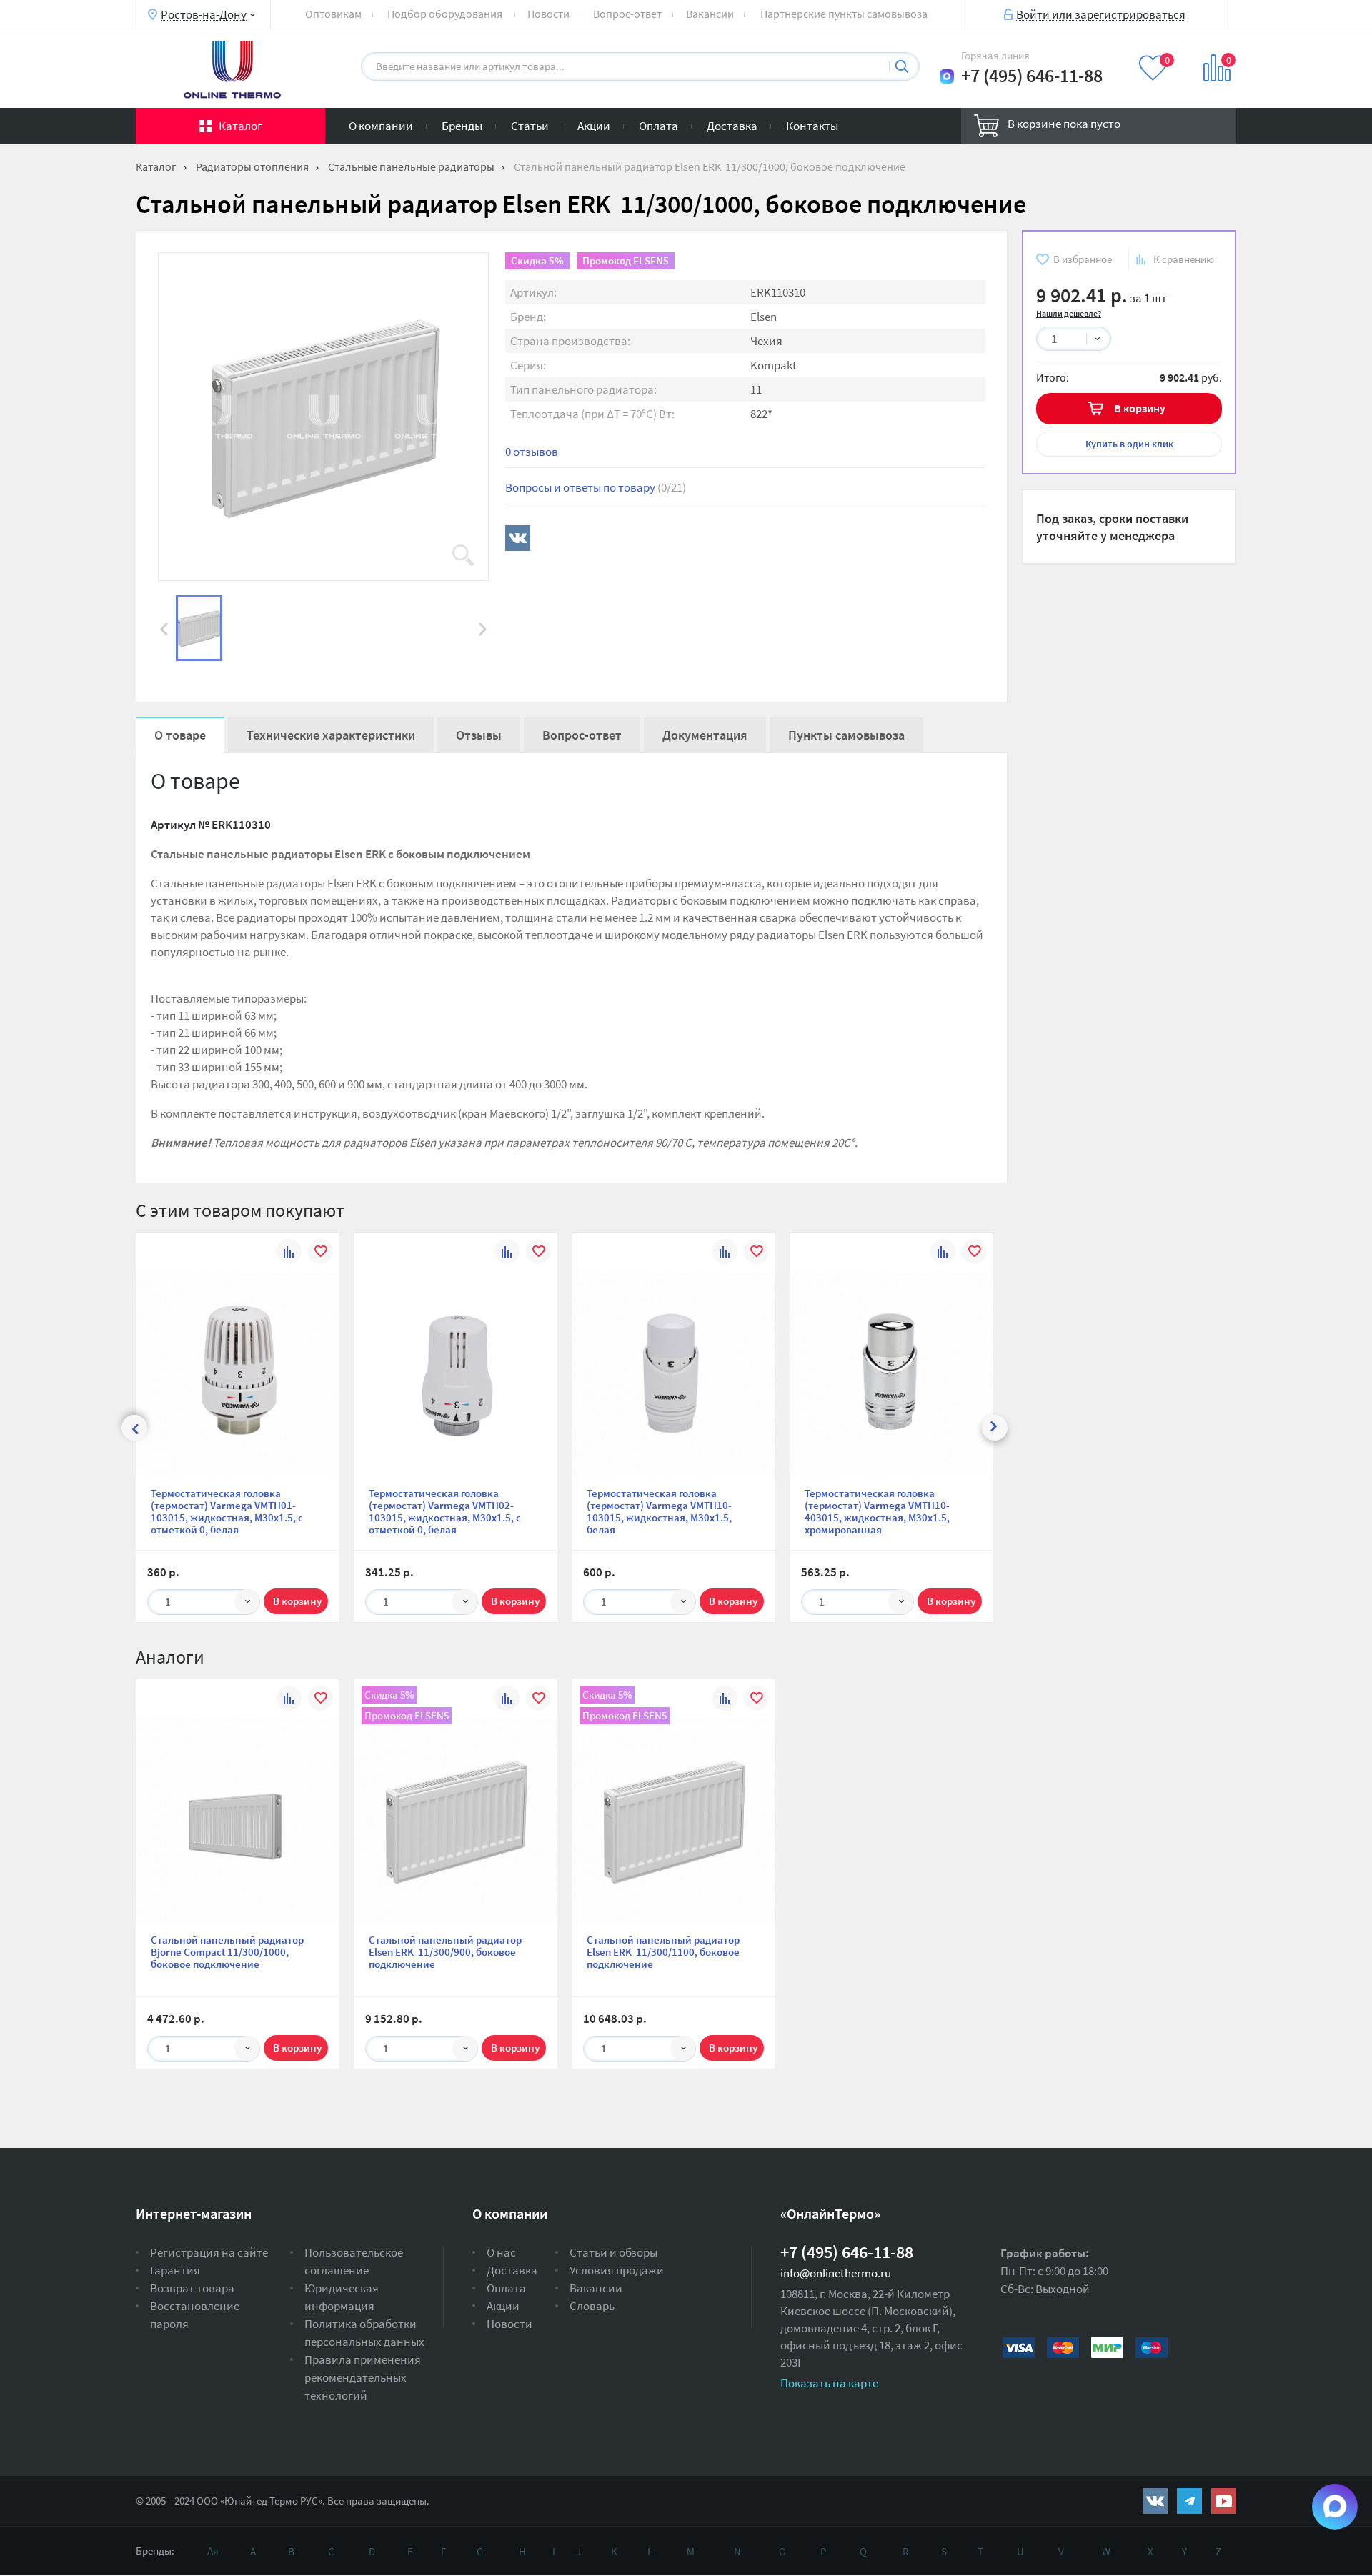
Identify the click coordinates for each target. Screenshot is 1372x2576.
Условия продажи (617, 2270)
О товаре (180, 735)
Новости (548, 14)
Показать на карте (829, 2383)
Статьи (530, 126)
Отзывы (479, 735)
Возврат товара (192, 2288)
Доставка (732, 126)
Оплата (658, 126)
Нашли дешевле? (1069, 313)
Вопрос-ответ (627, 14)
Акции (594, 126)
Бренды (462, 126)
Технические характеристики (331, 735)
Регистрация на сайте (209, 2252)
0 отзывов (532, 452)
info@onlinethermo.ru (836, 2273)
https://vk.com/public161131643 (1155, 2501)
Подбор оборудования (445, 14)
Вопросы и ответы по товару (596, 487)
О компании (381, 126)
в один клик (1129, 444)
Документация (705, 735)
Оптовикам (333, 14)
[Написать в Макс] (947, 76)
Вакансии (710, 14)
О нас (501, 2252)
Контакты (812, 126)
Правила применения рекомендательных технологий (363, 2377)
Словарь (592, 2306)
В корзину (1140, 408)
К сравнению (1184, 259)
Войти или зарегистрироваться (1101, 14)
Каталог (240, 126)
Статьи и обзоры (613, 2252)
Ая (213, 2551)
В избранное (1083, 259)
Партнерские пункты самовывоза (844, 14)
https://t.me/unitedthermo (1189, 2501)
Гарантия (175, 2270)
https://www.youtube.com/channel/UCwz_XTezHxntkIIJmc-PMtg (1224, 2501)
